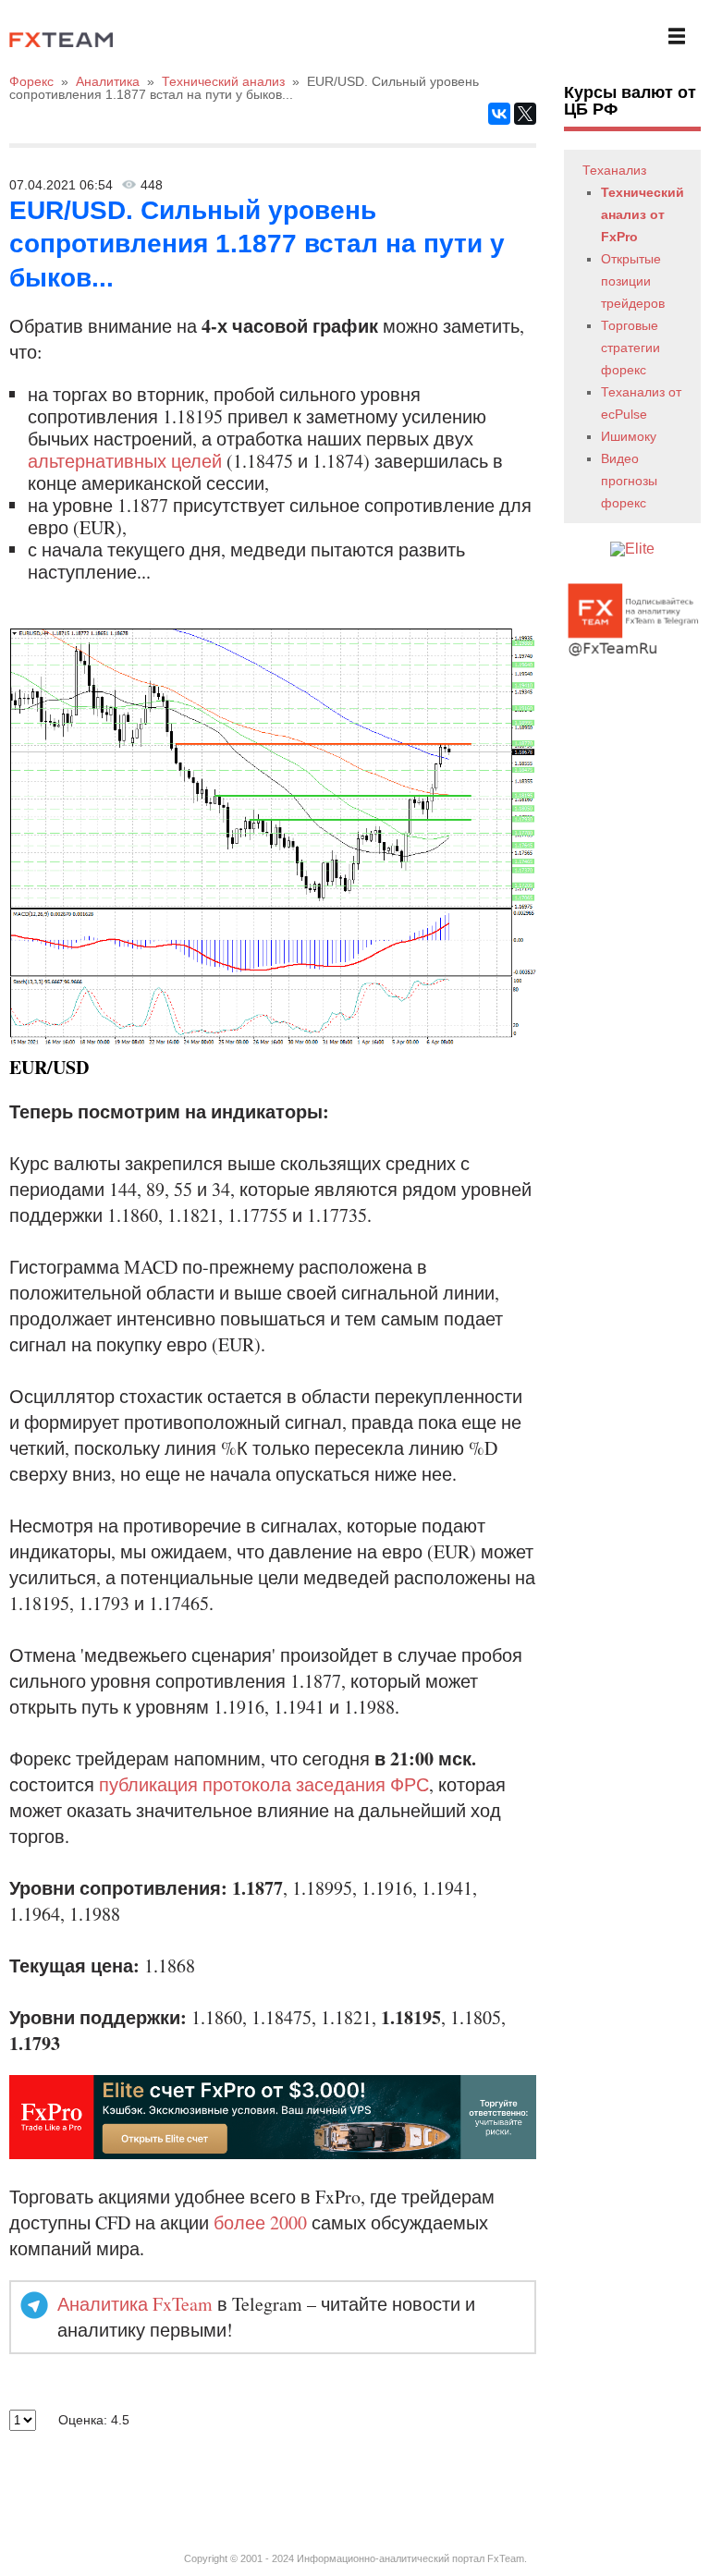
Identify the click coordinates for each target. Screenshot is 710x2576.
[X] (525, 114)
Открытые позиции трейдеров (633, 281)
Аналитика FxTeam (135, 2304)
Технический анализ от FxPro (643, 214)
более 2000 (260, 2222)
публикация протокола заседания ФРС (264, 1784)
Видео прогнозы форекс (629, 481)
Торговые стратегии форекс (630, 348)
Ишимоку (629, 436)
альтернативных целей (125, 461)
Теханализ (614, 170)
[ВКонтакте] (499, 114)
